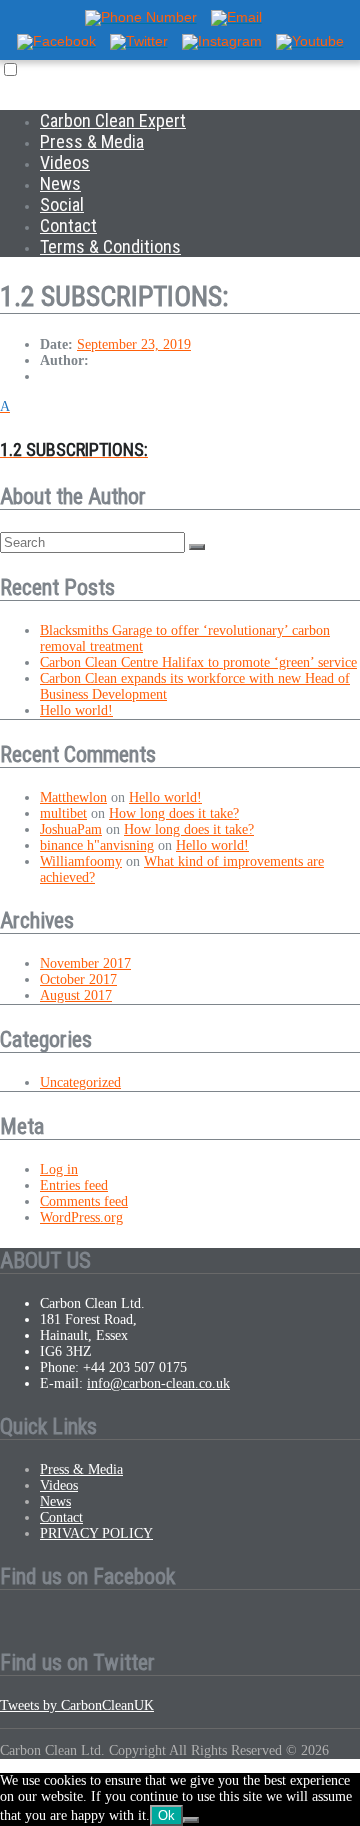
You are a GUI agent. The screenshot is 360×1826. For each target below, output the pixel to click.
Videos (65, 162)
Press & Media (92, 141)
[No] (191, 1820)
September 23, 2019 (134, 344)
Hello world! (76, 710)
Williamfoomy (81, 861)
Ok (166, 1815)
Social (62, 204)
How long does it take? (174, 813)
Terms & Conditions (110, 246)
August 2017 (76, 995)
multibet (63, 813)
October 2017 (78, 979)
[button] (180, 429)
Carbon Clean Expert (113, 120)
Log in (59, 1169)
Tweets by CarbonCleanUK (77, 1705)
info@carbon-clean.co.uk (158, 1383)
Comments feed (84, 1201)
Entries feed (74, 1185)
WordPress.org (81, 1217)
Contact (68, 225)
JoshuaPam (71, 829)
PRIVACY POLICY (96, 1533)
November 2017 (85, 963)
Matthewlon (73, 797)
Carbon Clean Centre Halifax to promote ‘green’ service (198, 662)
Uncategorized (80, 1082)
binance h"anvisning (97, 845)
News (60, 183)
